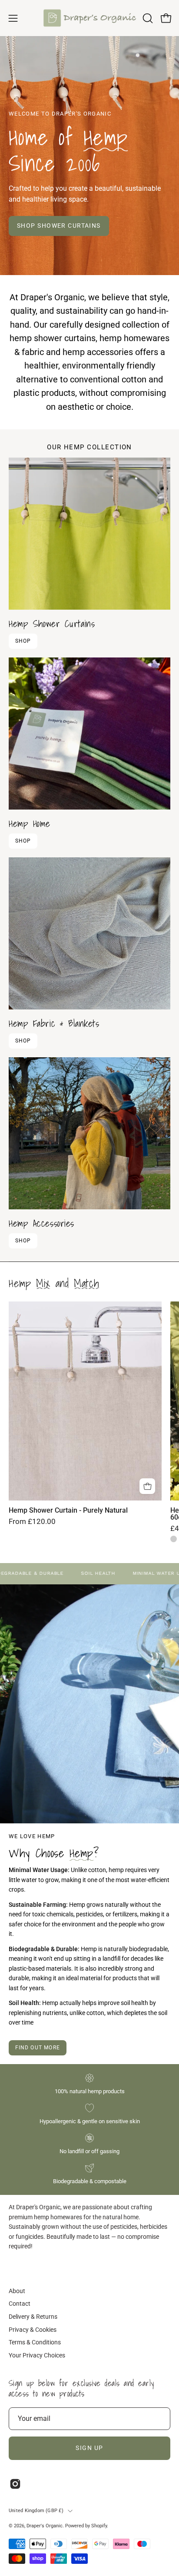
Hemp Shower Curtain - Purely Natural (68, 1510)
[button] (147, 18)
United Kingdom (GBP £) (36, 2511)
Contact (20, 2304)
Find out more (38, 2048)
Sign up (89, 2448)
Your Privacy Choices (37, 2355)
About (17, 2291)
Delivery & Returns (33, 2317)
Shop (23, 641)
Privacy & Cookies (33, 2330)
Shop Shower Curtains (59, 226)
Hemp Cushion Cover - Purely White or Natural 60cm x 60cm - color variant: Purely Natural (174, 1539)
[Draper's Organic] (90, 18)
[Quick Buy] (147, 1486)
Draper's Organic (45, 2526)
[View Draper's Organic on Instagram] (15, 2484)
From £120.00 (32, 1522)
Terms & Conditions (35, 2342)
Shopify (99, 2526)
